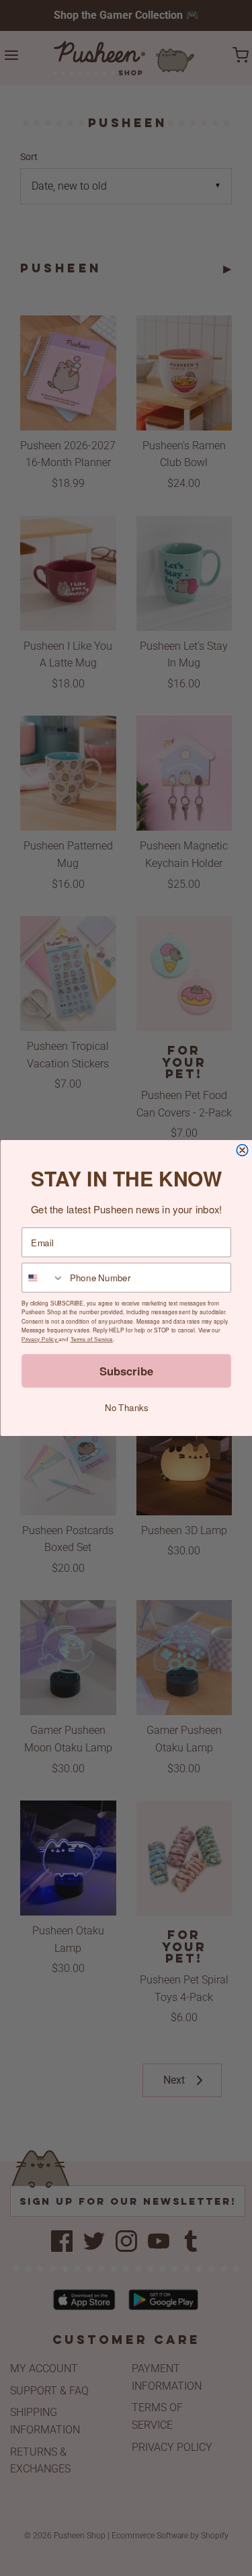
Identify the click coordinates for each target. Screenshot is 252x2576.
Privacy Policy (40, 1339)
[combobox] (43, 1278)
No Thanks (126, 1407)
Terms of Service (91, 1339)
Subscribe (126, 1371)
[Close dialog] (242, 1150)
